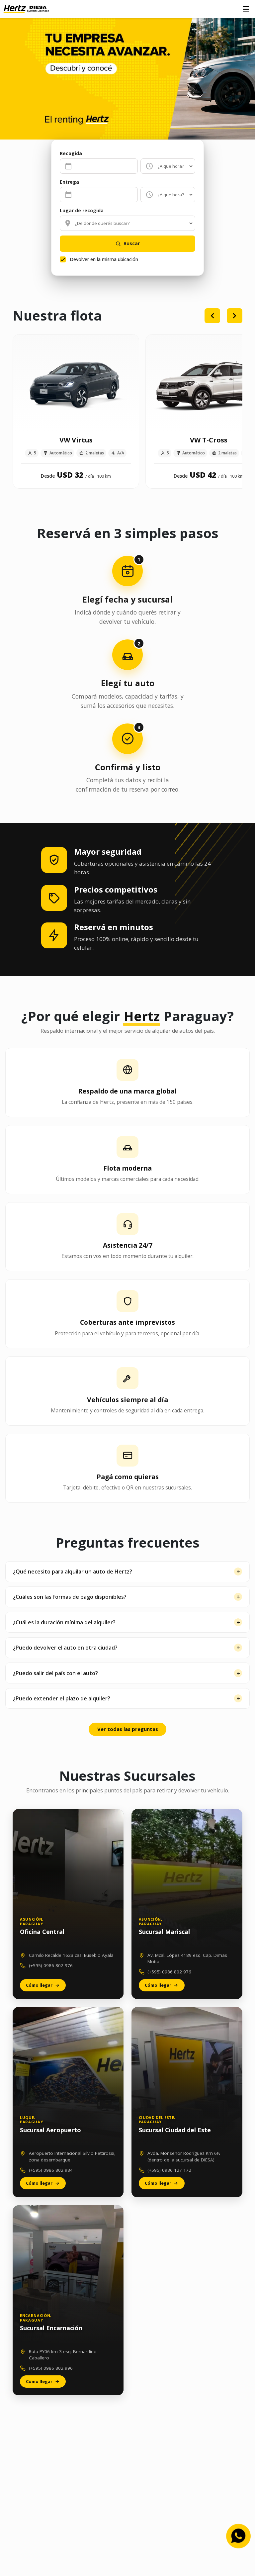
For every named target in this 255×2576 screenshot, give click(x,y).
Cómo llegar (39, 1985)
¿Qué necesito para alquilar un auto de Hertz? (73, 1572)
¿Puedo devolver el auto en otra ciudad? (65, 1648)
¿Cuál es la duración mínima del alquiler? (64, 1622)
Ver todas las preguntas (128, 1729)
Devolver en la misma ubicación (104, 259)
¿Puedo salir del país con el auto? (55, 1673)
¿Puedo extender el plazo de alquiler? (62, 1698)
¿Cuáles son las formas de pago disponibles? (70, 1597)
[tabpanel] (127, 413)
